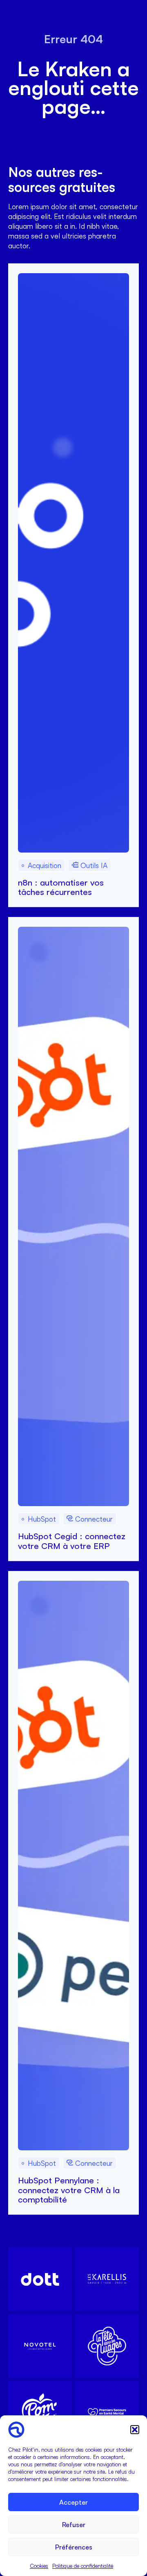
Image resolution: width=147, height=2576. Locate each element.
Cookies (39, 2566)
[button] (135, 2430)
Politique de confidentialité (83, 2566)
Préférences (74, 2547)
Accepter (73, 2502)
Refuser (74, 2525)
